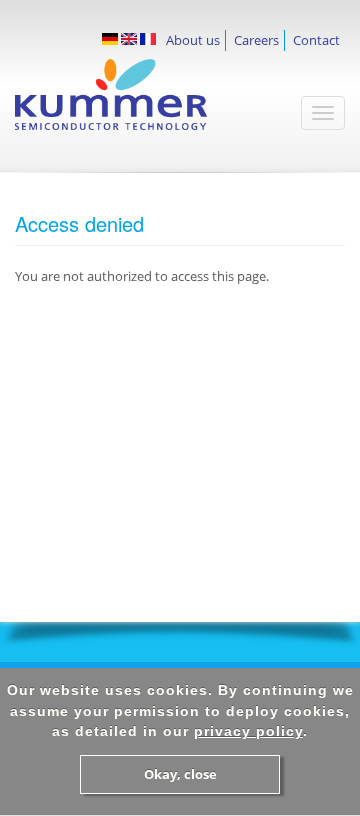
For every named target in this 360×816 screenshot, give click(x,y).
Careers (256, 40)
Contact (316, 40)
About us (193, 40)
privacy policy (248, 731)
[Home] (135, 104)
